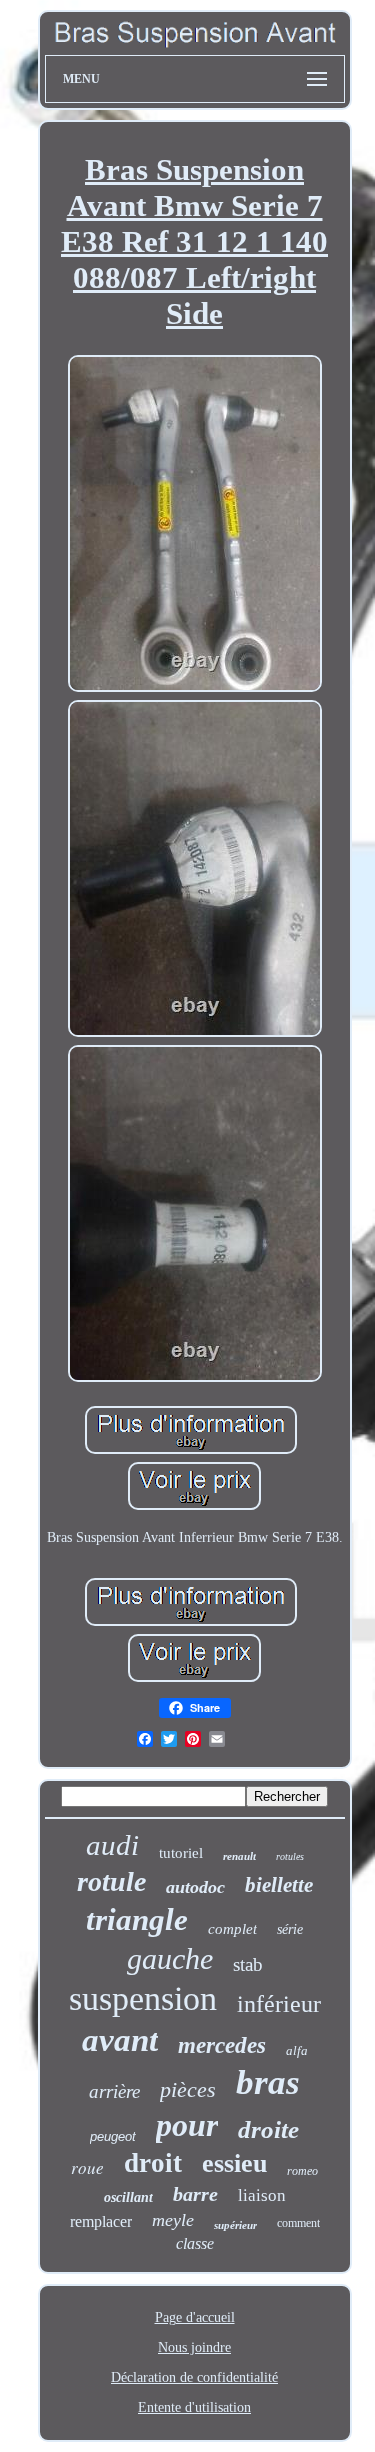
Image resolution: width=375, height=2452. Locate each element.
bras (268, 2082)
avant (120, 2040)
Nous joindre (194, 2347)
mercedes (222, 2045)
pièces (188, 2089)
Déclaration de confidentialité (194, 2377)
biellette (279, 1885)
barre (195, 2194)
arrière (114, 2091)
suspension (143, 1998)
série (290, 1929)
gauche (170, 1958)
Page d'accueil (195, 2317)
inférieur (279, 2004)
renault (239, 1856)
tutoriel (181, 1853)
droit (153, 2163)
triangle (137, 1919)
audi (112, 1845)
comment (298, 2223)
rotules (290, 1856)
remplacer (101, 2221)
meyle (173, 2220)
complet (232, 1929)
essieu (234, 2163)
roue (87, 2167)
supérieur (235, 2225)
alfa (297, 2050)
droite (268, 2129)
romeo (302, 2171)
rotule (111, 1881)
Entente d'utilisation (194, 2407)
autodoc (195, 1887)
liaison (262, 2195)
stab (248, 1964)
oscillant (128, 2197)
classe (195, 2243)
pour (187, 2125)
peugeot (113, 2136)
